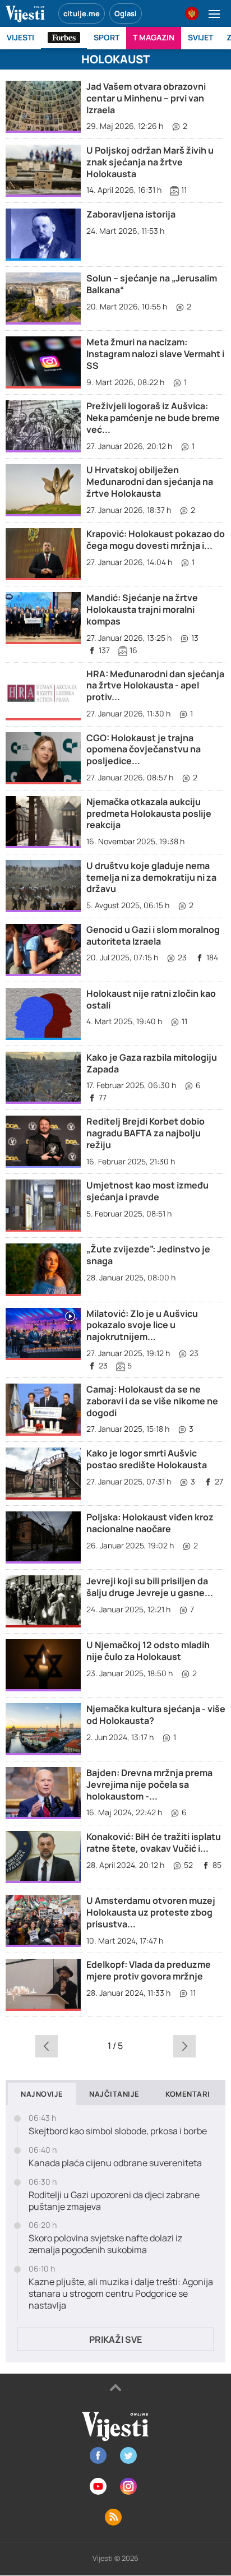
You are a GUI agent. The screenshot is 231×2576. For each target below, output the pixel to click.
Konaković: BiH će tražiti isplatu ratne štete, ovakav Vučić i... (154, 1842)
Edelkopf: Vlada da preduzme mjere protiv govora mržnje (149, 1970)
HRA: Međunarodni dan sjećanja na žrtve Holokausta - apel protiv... (155, 686)
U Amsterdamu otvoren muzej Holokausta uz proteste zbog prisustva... (151, 1912)
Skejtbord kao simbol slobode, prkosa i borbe (118, 2131)
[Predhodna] (47, 2046)
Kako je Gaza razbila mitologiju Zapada (152, 1063)
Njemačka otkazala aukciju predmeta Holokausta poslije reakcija (149, 813)
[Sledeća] (184, 2046)
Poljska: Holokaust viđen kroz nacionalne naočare (150, 1523)
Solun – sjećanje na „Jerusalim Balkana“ (152, 284)
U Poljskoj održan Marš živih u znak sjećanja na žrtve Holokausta (150, 162)
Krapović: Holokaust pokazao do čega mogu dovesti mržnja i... (156, 540)
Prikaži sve (115, 2339)
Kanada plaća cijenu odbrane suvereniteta (115, 2163)
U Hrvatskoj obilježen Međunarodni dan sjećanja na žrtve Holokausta (150, 482)
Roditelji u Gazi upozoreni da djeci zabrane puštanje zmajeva (114, 2201)
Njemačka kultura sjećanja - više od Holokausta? (156, 1715)
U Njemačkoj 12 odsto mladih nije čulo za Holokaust (148, 1651)
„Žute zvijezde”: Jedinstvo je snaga (148, 1255)
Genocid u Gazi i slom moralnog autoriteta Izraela (153, 935)
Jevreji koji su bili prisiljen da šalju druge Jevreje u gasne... (150, 1587)
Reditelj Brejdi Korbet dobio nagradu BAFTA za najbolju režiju (145, 1133)
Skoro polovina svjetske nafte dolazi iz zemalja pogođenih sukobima (105, 2244)
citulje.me (82, 13)
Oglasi (126, 13)
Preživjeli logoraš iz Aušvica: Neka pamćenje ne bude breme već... (153, 418)
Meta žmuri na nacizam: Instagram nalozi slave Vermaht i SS (155, 354)
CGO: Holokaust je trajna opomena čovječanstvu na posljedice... (144, 750)
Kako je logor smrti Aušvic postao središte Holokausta (147, 1459)
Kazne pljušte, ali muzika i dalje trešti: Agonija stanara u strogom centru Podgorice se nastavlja (121, 2293)
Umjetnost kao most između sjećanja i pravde (147, 1191)
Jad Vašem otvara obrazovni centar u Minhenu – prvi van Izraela (146, 98)
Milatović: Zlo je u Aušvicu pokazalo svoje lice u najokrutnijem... (142, 1325)
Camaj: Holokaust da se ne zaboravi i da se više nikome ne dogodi (152, 1401)
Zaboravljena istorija (131, 214)
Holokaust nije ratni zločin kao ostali (151, 999)
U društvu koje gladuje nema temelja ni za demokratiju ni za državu (151, 877)
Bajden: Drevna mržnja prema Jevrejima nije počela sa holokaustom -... (149, 1784)
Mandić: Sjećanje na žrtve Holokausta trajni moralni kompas (142, 609)
